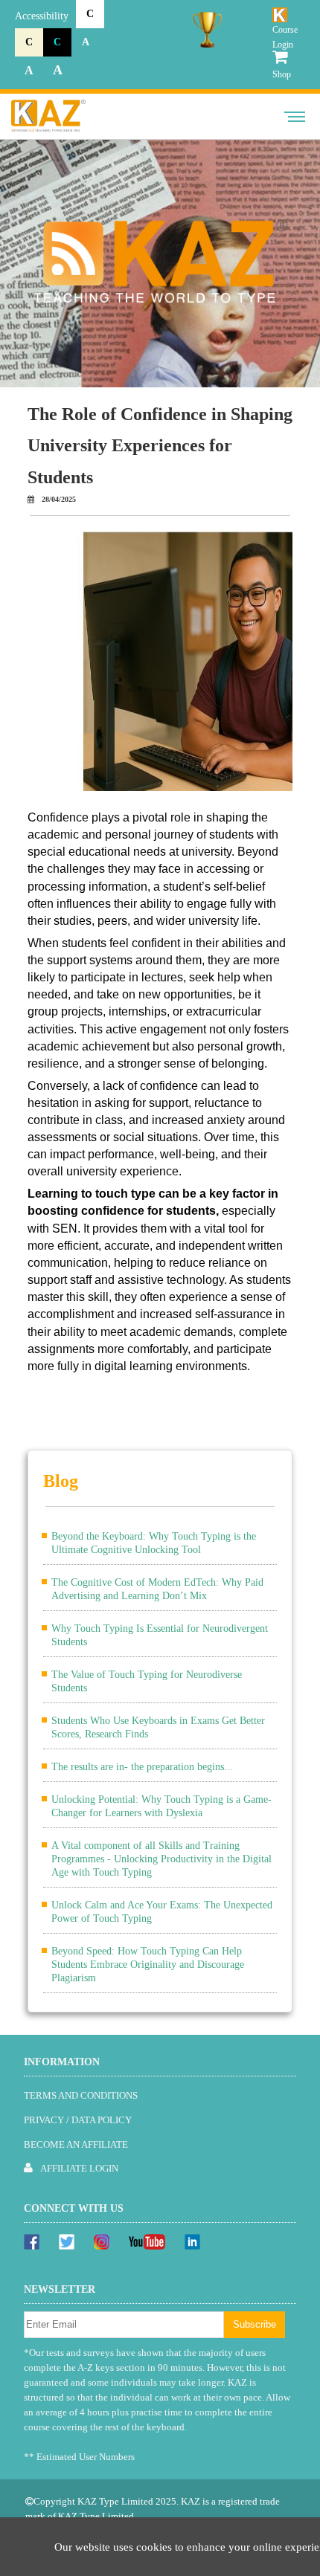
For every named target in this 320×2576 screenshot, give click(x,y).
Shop (282, 74)
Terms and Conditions (81, 2095)
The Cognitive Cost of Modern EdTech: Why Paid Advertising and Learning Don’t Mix (157, 1589)
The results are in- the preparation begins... (142, 1767)
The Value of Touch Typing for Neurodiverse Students (147, 1681)
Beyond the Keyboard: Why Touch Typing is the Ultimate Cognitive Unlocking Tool (154, 1543)
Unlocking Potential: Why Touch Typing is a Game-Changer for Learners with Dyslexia (161, 1806)
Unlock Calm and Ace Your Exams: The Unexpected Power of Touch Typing (162, 1912)
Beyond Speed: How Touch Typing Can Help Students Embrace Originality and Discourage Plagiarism (148, 1965)
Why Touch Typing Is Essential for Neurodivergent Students (160, 1635)
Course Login (285, 37)
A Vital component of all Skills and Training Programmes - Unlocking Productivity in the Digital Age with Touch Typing (161, 1859)
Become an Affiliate (76, 2144)
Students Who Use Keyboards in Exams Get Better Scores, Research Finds (158, 1727)
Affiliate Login (79, 2168)
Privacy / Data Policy (78, 2120)
